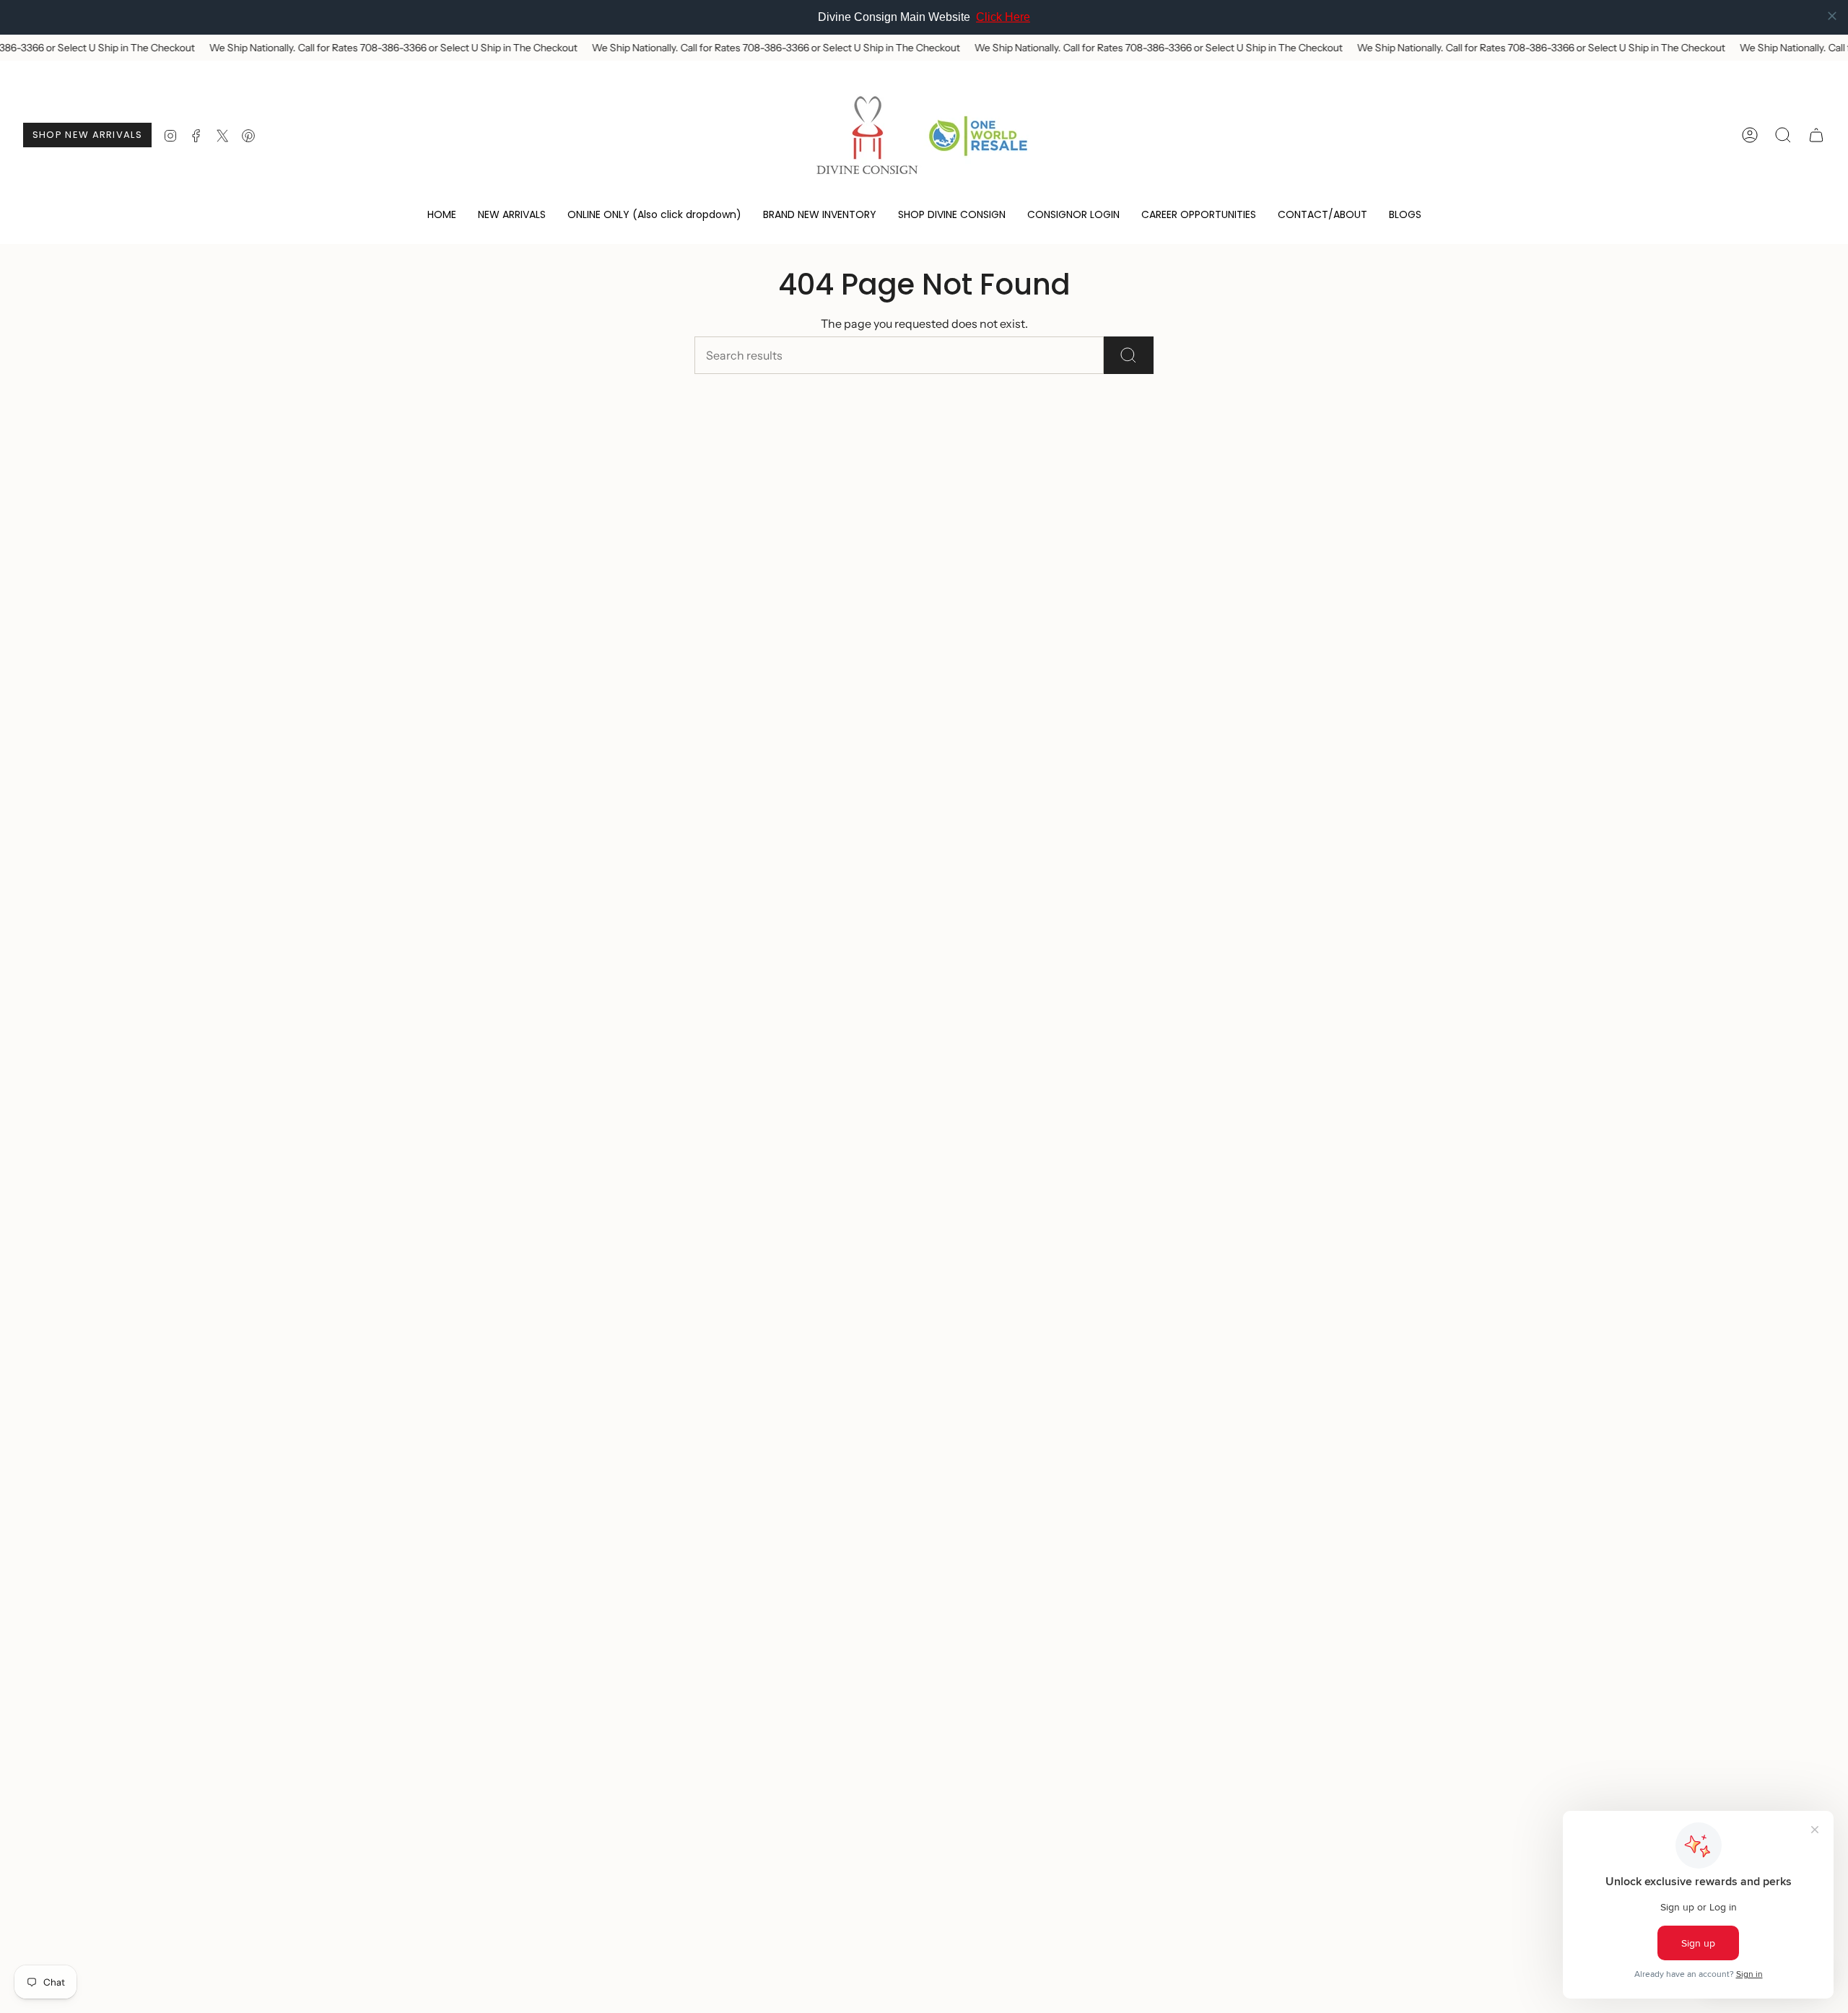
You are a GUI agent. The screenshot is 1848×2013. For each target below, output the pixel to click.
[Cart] (1816, 135)
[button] (654, 216)
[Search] (1129, 355)
